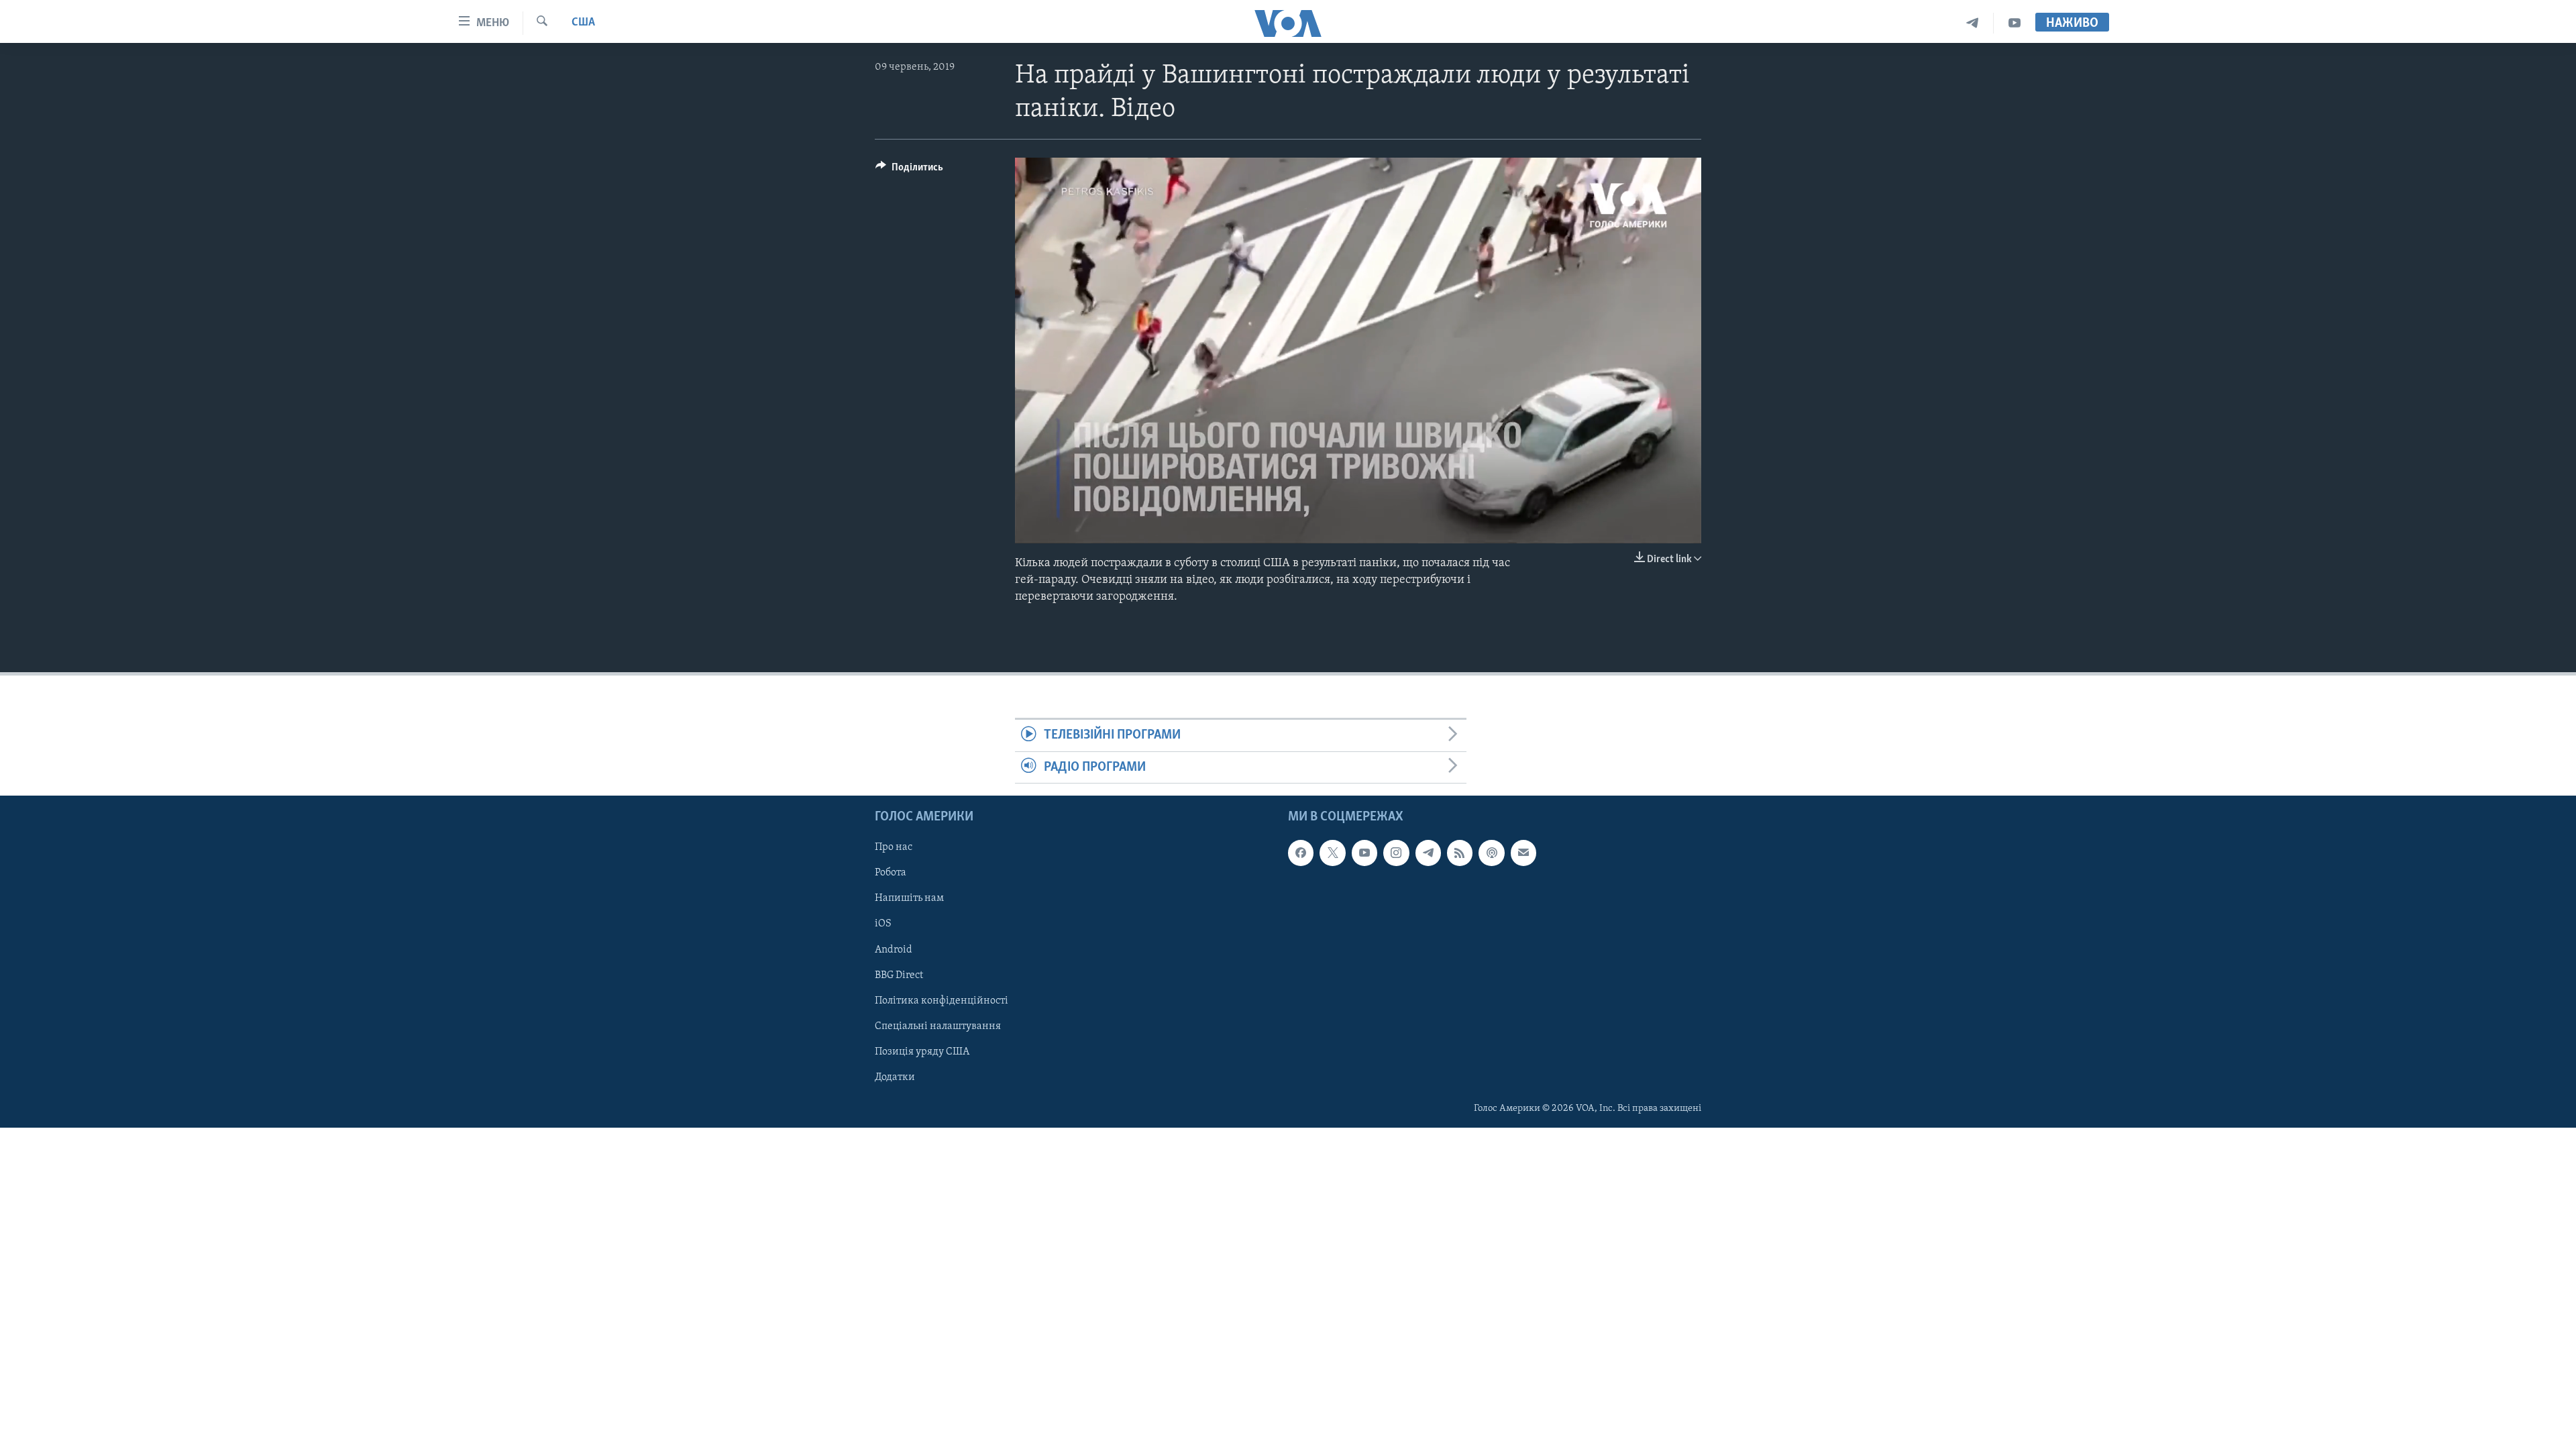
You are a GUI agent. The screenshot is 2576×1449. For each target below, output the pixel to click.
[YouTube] (2015, 23)
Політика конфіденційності (942, 1001)
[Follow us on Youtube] (1364, 853)
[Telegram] (1973, 23)
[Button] (909, 170)
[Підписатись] (1523, 853)
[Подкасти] (1491, 853)
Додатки (895, 1077)
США (583, 23)
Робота (891, 873)
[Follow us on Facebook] (1301, 853)
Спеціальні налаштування (938, 1026)
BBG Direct (899, 975)
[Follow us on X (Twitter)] (1332, 853)
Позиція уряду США (922, 1052)
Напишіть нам (909, 899)
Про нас (894, 847)
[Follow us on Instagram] (1396, 853)
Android (894, 950)
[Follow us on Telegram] (1428, 853)
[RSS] (1460, 853)
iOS (883, 924)
